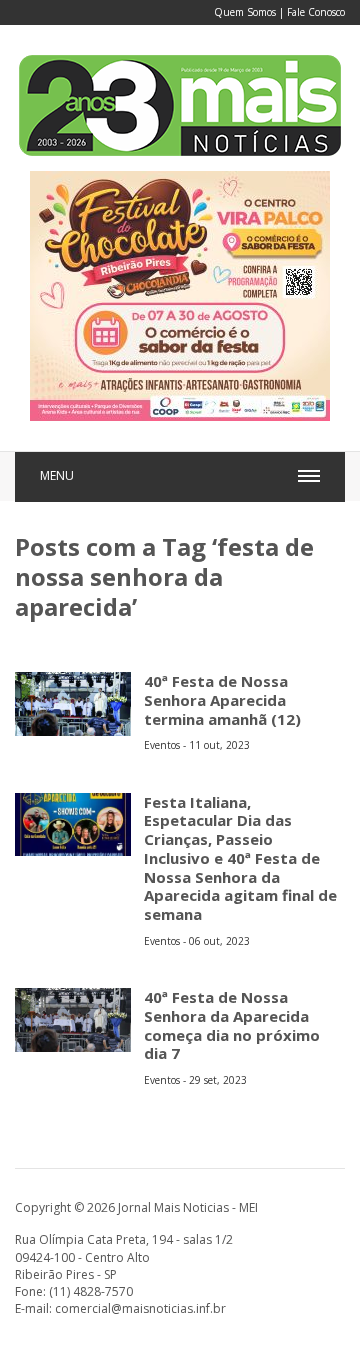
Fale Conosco (316, 12)
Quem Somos (245, 12)
